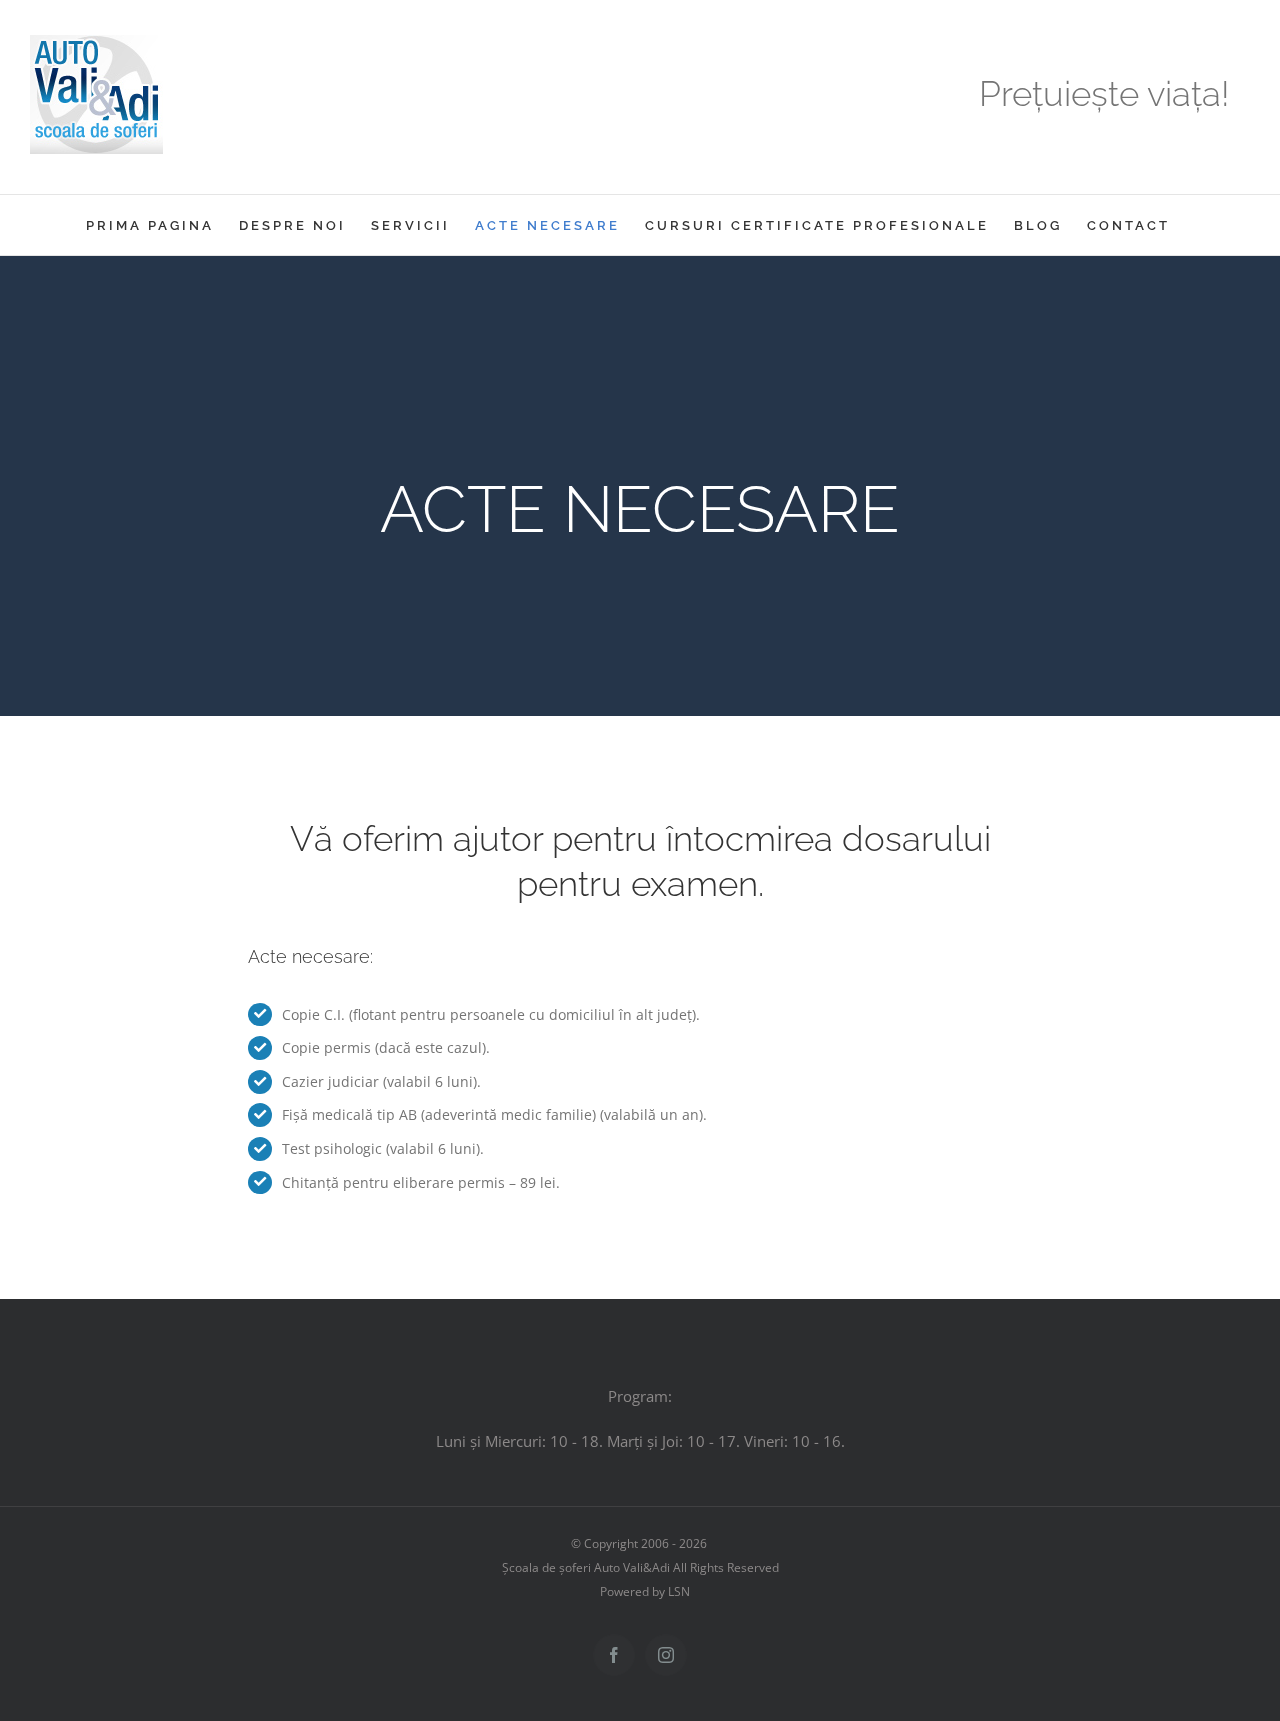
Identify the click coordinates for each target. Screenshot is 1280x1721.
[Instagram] (666, 1655)
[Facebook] (614, 1655)
